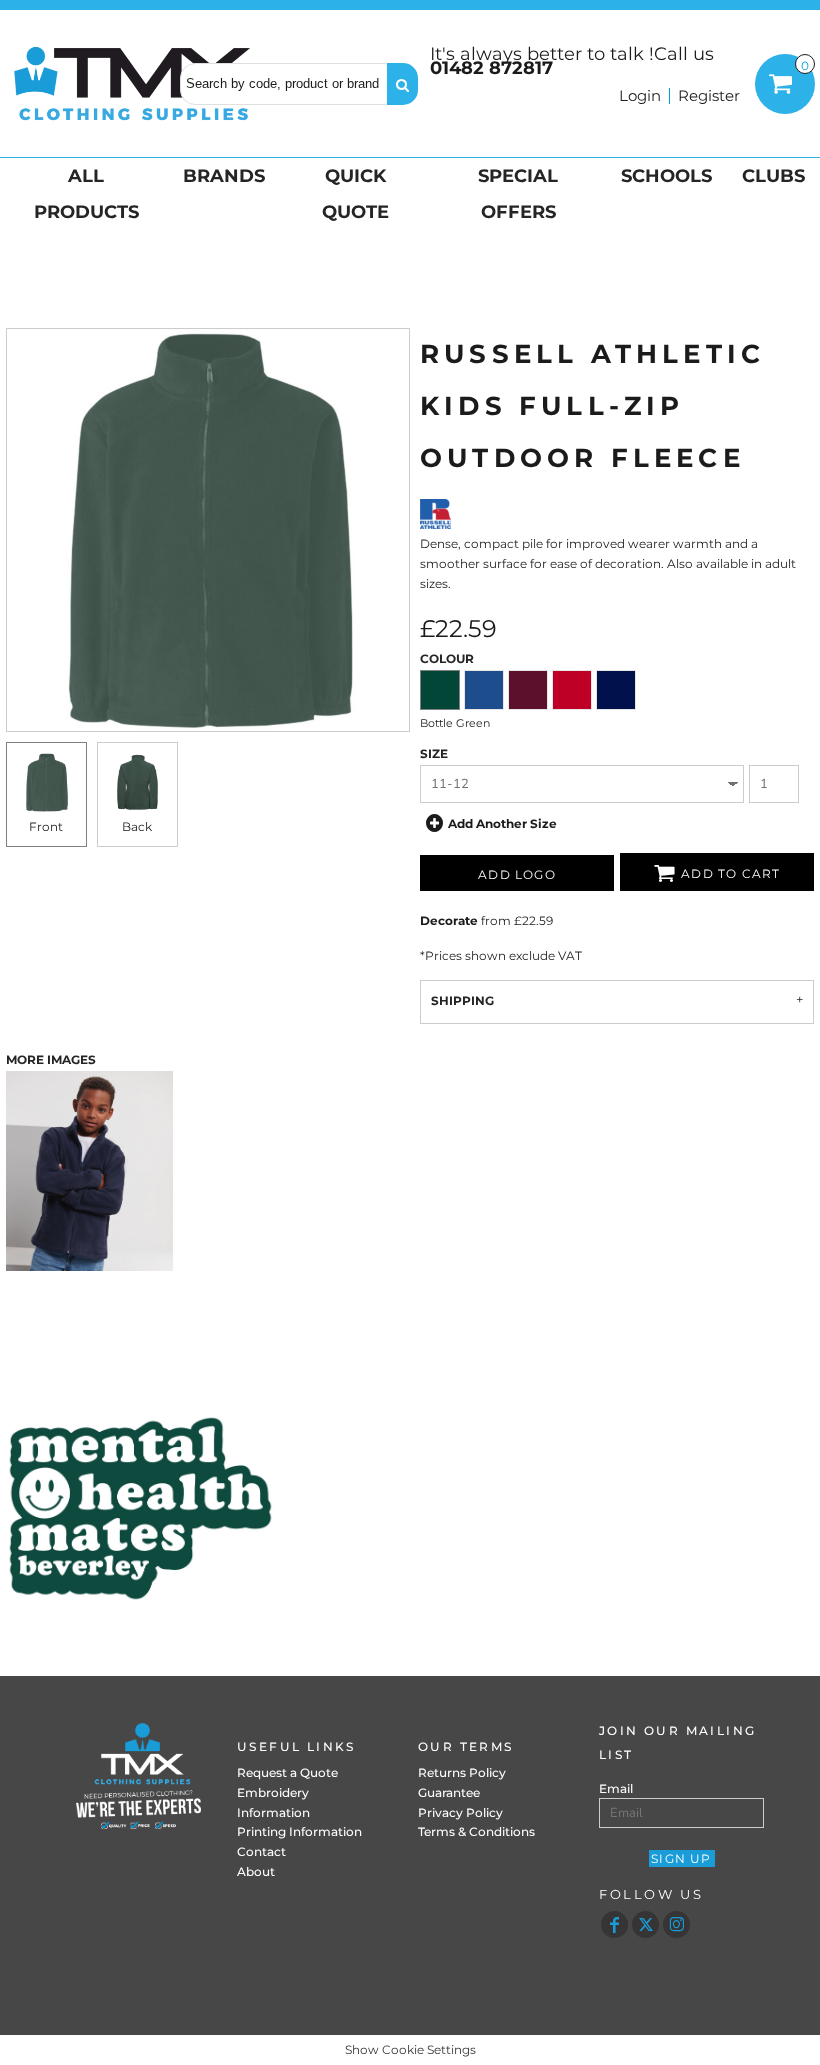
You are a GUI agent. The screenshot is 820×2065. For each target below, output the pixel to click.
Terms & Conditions (476, 1831)
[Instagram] (676, 1924)
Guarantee (449, 1792)
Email (616, 1788)
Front (46, 826)
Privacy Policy (460, 1812)
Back (137, 826)
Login (640, 95)
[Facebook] (614, 1924)
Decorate (449, 920)
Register (709, 95)
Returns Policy (462, 1772)
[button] (84, 194)
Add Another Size (502, 823)
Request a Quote (287, 1772)
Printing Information (299, 1831)
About (256, 1871)
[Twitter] (645, 1924)
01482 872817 (491, 68)
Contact (261, 1851)
